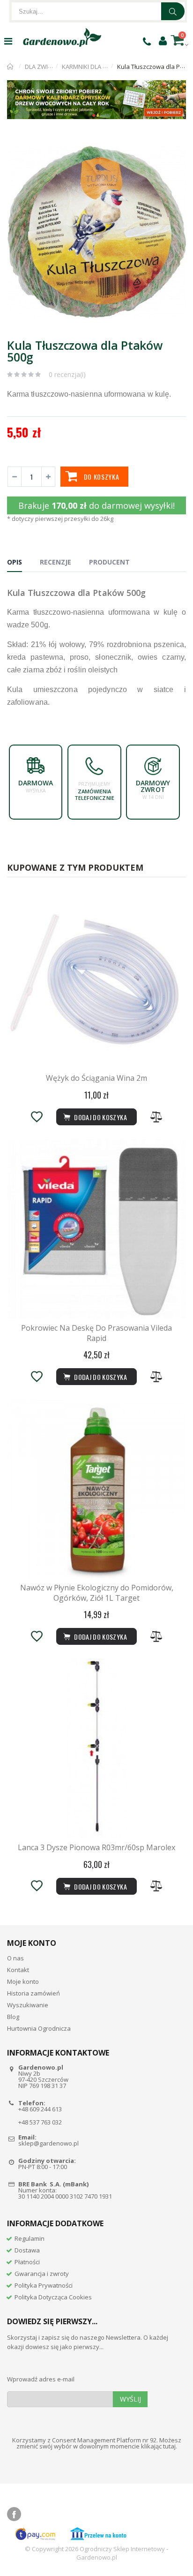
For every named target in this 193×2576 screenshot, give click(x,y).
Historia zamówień (33, 1993)
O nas (15, 1958)
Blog (13, 2017)
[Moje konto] (163, 40)
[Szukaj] (173, 11)
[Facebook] (14, 2514)
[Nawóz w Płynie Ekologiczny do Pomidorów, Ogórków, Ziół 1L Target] (96, 1489)
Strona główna (11, 67)
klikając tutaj (158, 2446)
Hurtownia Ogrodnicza (39, 2028)
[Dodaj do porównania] (156, 1117)
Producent (109, 562)
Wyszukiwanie (28, 2005)
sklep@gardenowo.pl (48, 2143)
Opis (15, 562)
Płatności (27, 2262)
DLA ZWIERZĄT (45, 67)
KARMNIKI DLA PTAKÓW (95, 67)
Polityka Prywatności (44, 2285)
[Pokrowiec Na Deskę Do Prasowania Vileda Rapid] (96, 1229)
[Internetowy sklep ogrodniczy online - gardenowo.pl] (62, 38)
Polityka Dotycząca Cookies (53, 2297)
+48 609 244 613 (40, 2109)
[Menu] (8, 41)
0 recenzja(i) (67, 374)
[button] (178, 146)
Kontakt (18, 1970)
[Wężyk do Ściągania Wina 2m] (96, 979)
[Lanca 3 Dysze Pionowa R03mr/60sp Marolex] (96, 1748)
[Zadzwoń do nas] (147, 41)
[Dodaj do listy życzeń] (37, 1117)
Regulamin (30, 2238)
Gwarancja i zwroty (42, 2274)
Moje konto (23, 1981)
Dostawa (27, 2250)
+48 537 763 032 (40, 2122)
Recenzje (56, 562)
